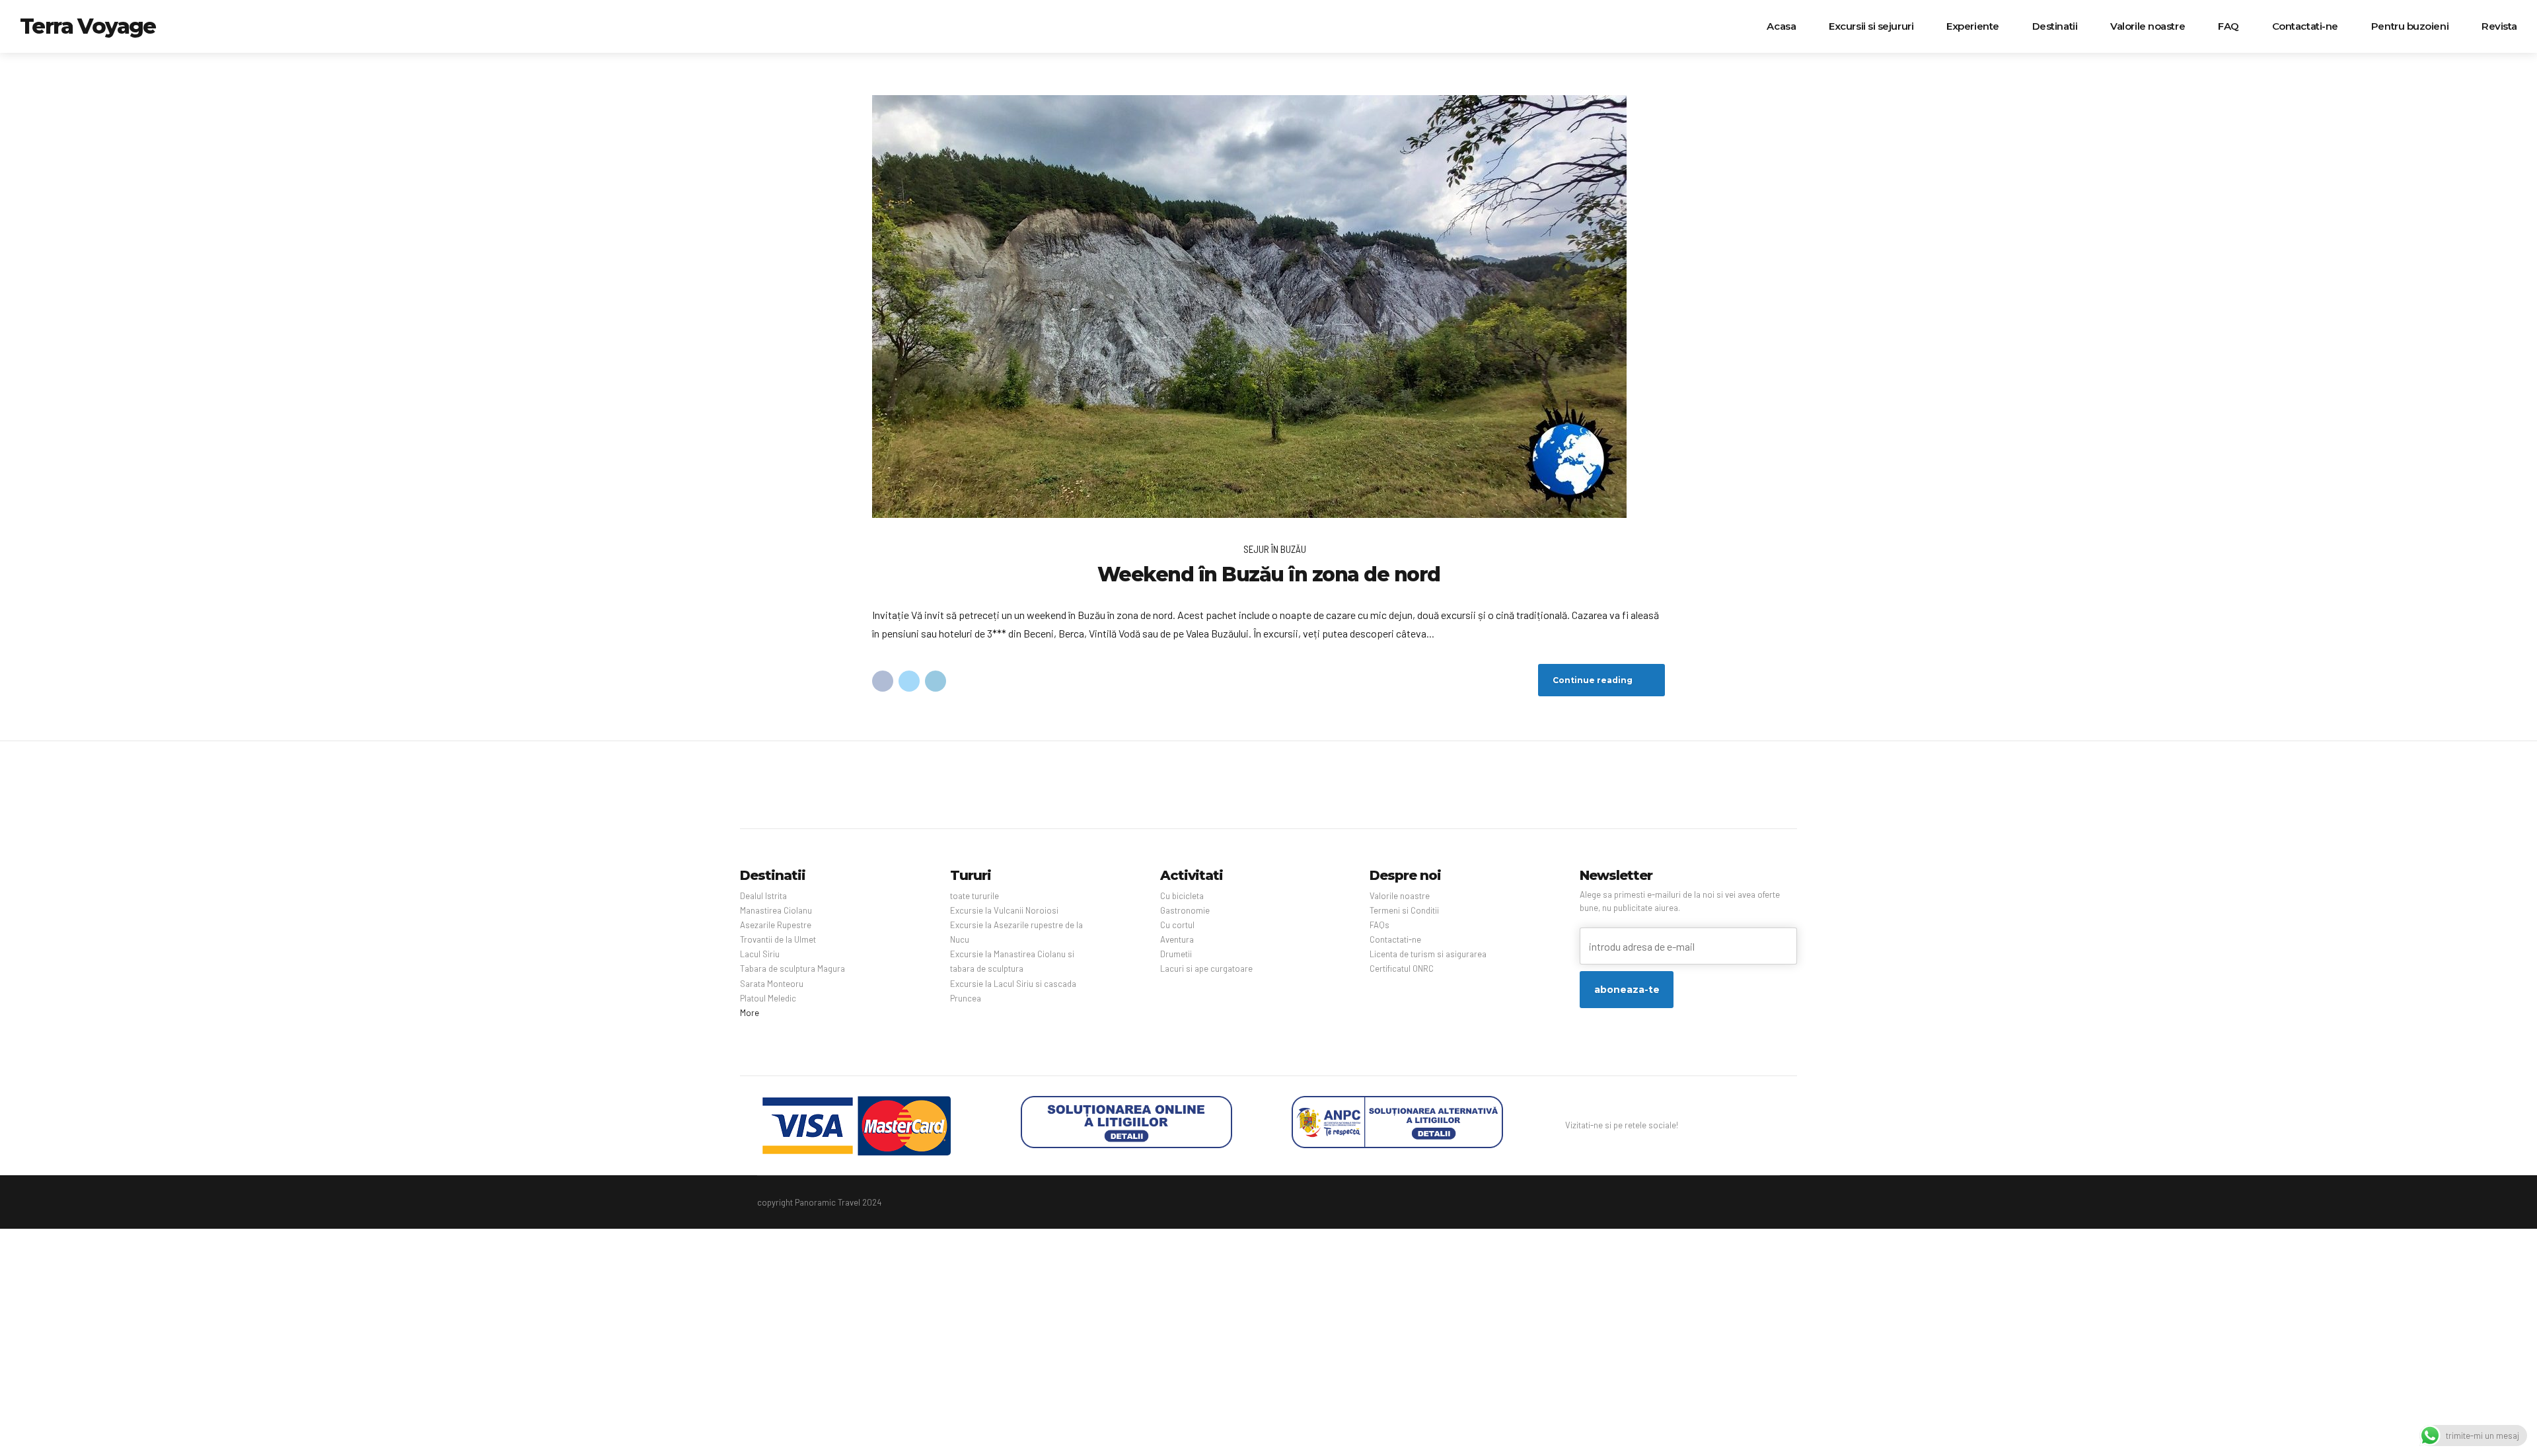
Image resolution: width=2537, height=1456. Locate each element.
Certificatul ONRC (1402, 968)
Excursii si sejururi (1871, 26)
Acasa (1781, 26)
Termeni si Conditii (1404, 910)
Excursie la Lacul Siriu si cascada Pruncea (1013, 991)
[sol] (1126, 1122)
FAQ (2228, 26)
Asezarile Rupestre (776, 925)
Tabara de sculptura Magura (792, 968)
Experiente (1973, 26)
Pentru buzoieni (2410, 26)
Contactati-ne (2305, 26)
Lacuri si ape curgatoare (1206, 968)
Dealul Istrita (763, 896)
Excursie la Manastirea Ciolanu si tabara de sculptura (1012, 961)
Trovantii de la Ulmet (778, 939)
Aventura (1177, 939)
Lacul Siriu (760, 954)
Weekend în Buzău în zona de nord (1269, 574)
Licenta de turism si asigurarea (1428, 954)
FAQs (1379, 925)
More (750, 1013)
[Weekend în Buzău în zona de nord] (1268, 307)
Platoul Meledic (768, 998)
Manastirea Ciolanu (776, 910)
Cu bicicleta (1182, 896)
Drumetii (1176, 954)
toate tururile (974, 896)
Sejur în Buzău (1275, 549)
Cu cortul (1177, 925)
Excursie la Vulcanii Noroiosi (1004, 910)
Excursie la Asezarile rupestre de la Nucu (1016, 932)
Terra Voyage (88, 26)
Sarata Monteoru (772, 984)
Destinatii (2055, 26)
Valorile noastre (2148, 26)
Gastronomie (1185, 910)
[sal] (1397, 1122)
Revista (2499, 26)
